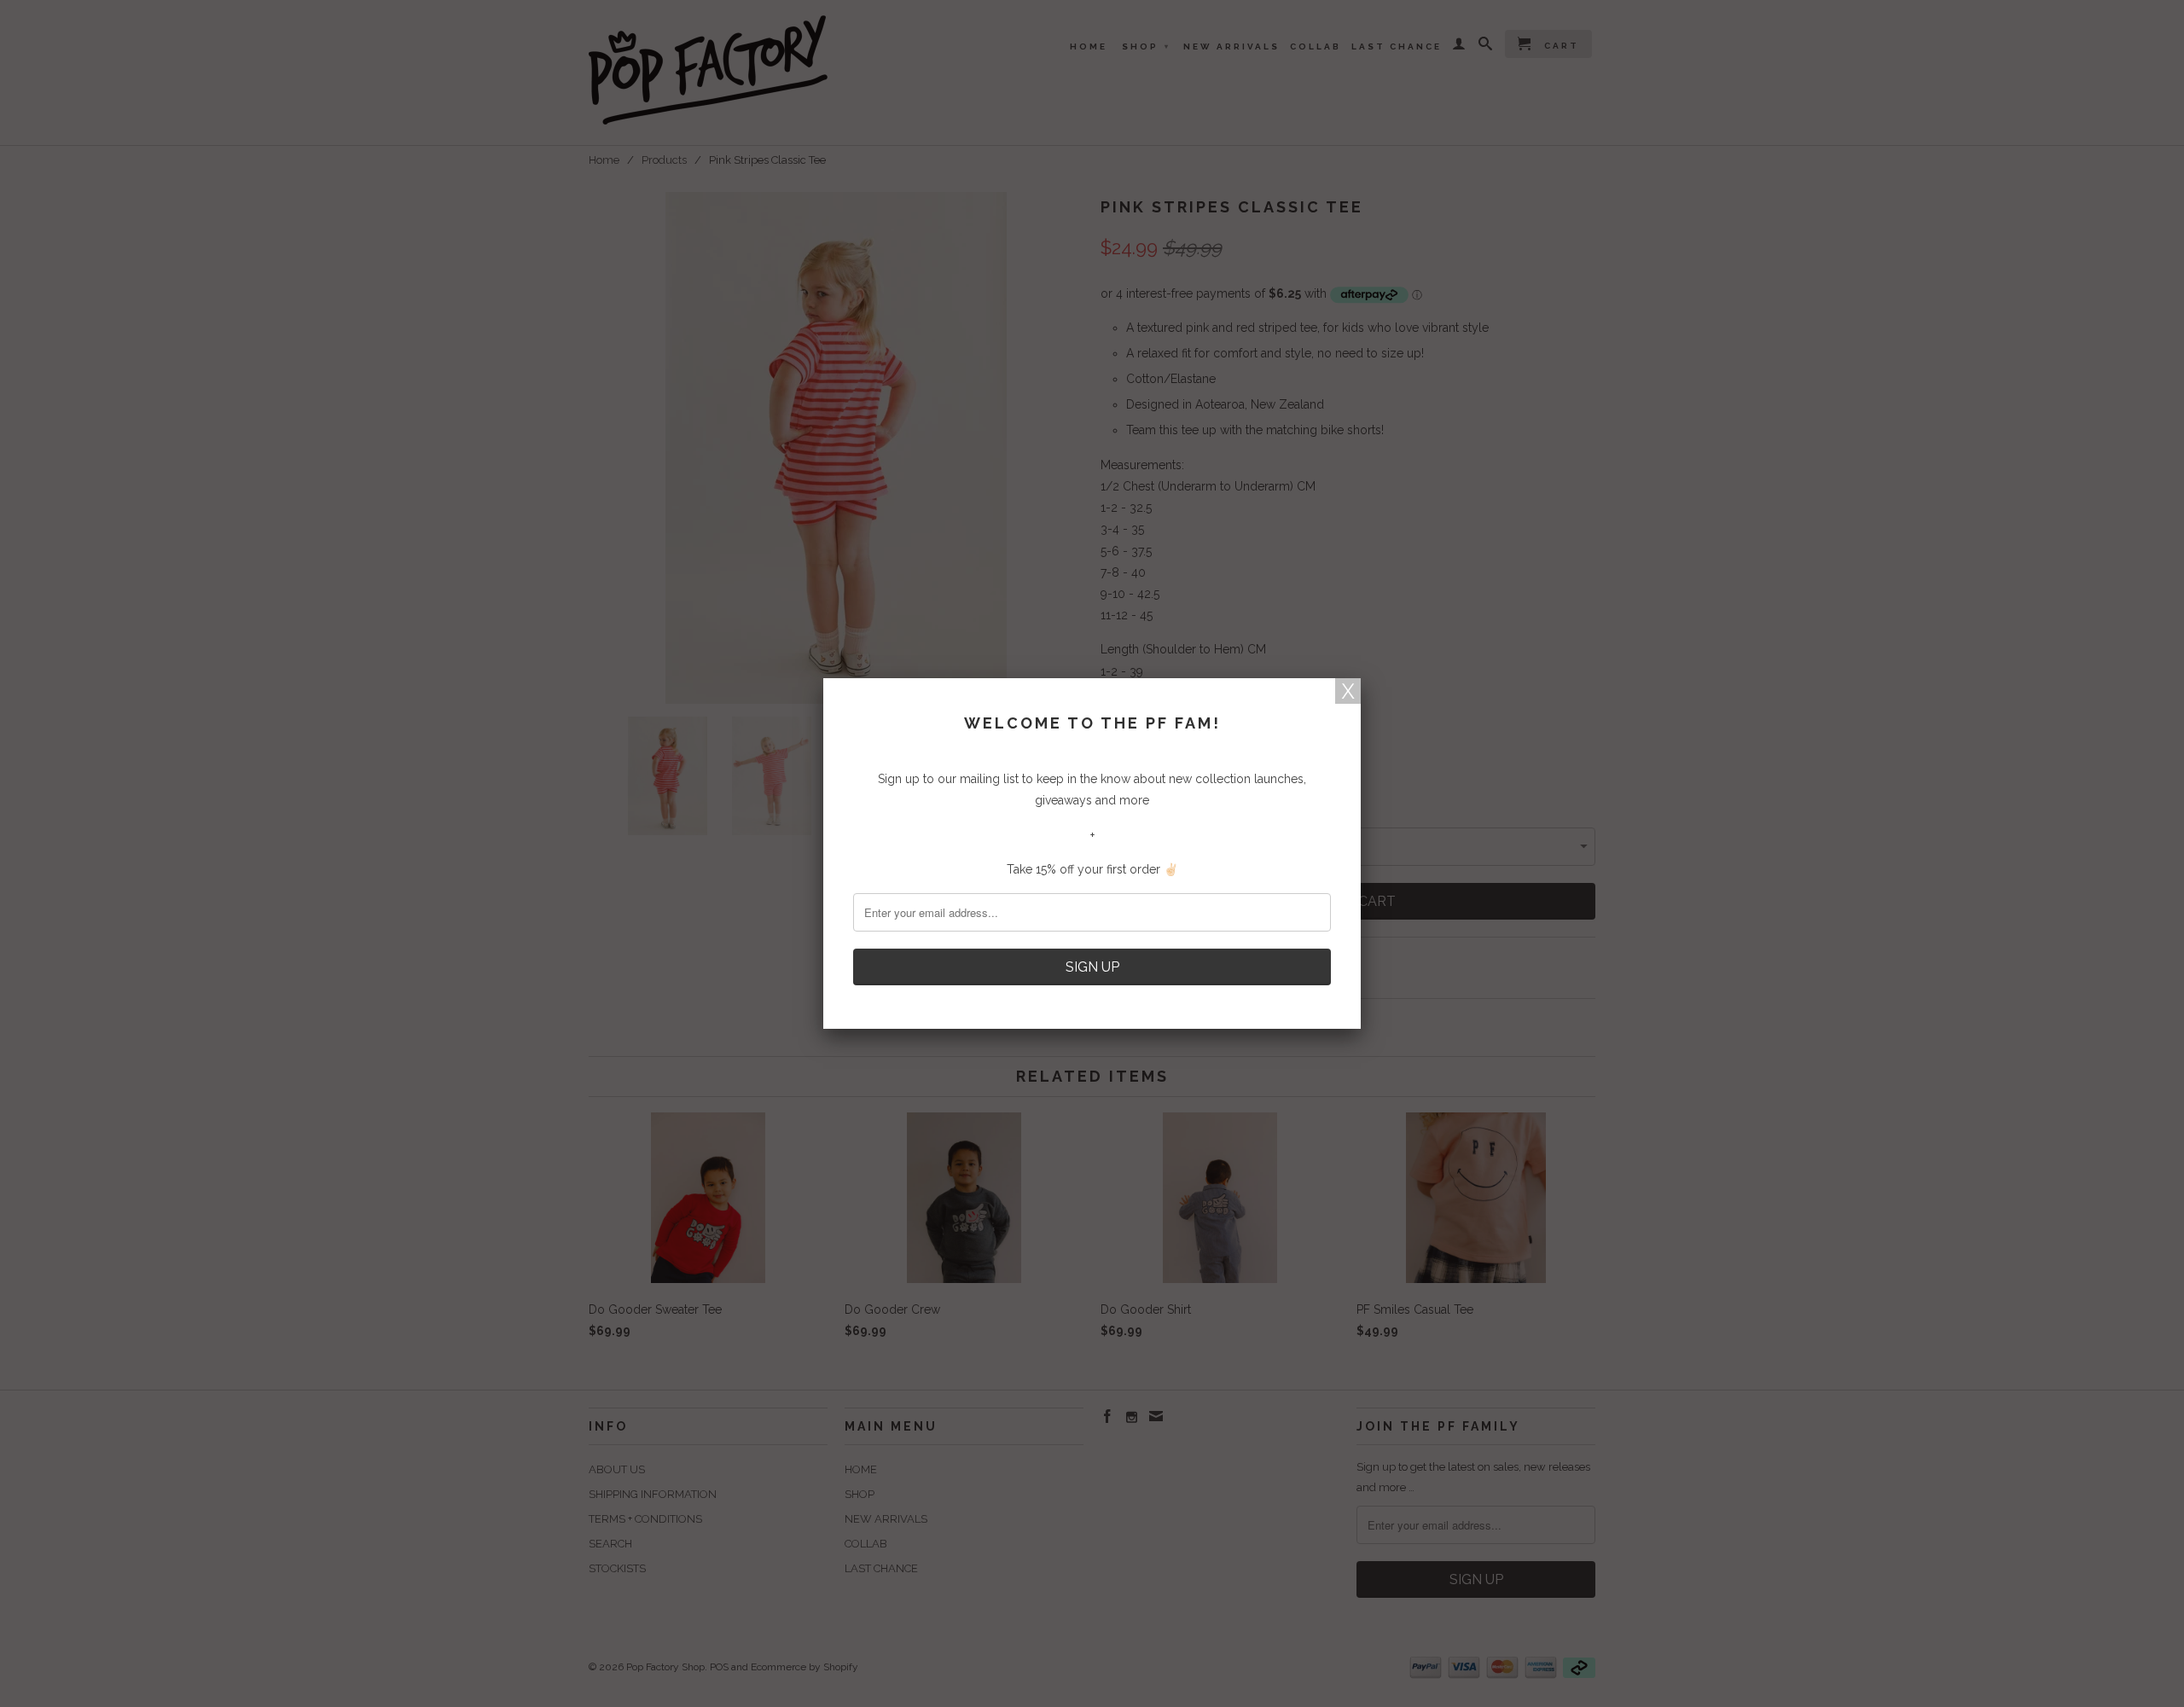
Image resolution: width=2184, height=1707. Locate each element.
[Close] (1348, 691)
